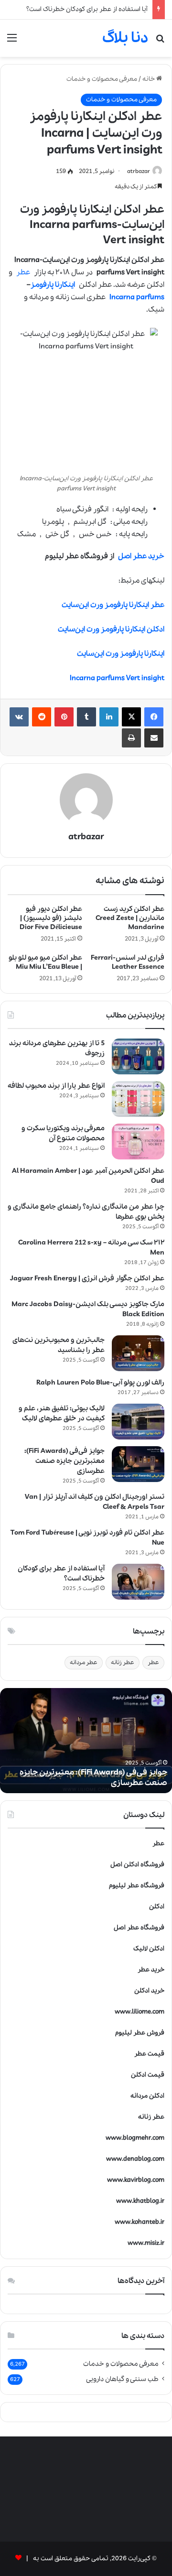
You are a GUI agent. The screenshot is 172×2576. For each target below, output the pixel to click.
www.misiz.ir (146, 2243)
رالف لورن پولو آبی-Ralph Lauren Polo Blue (100, 1383)
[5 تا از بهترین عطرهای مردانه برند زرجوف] (138, 1056)
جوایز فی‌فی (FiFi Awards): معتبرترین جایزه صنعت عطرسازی (64, 1461)
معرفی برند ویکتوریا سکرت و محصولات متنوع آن (63, 1133)
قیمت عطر (149, 2054)
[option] (86, 1741)
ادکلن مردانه (147, 2096)
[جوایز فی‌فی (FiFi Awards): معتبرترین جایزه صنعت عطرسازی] (138, 1464)
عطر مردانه (84, 1662)
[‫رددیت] (42, 717)
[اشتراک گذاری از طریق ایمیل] (154, 738)
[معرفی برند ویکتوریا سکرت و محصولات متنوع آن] (138, 1142)
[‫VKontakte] (19, 717)
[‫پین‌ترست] (64, 717)
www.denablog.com (135, 2159)
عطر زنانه (123, 1662)
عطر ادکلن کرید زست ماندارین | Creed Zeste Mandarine (130, 918)
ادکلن (157, 1907)
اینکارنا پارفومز (53, 285)
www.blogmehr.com (135, 2138)
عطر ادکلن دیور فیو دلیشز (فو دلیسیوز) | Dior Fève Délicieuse (51, 918)
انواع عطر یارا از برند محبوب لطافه (56, 1086)
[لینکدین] (109, 717)
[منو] (12, 42)
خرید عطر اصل (141, 556)
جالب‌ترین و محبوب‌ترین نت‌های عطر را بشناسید (59, 1345)
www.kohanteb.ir (140, 2222)
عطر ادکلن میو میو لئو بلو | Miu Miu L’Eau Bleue (45, 962)
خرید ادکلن (149, 1991)
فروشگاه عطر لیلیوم (137, 1886)
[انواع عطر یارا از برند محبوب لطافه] (138, 1099)
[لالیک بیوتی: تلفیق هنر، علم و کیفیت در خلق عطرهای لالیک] (138, 1422)
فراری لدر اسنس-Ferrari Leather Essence (128, 962)
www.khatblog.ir (140, 2201)
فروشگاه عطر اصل (139, 1928)
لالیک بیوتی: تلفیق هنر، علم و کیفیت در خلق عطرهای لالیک (62, 1413)
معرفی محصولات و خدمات (102, 79)
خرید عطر (151, 1970)
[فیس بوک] (154, 717)
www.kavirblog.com (136, 2180)
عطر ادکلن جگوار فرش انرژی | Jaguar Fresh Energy (87, 1278)
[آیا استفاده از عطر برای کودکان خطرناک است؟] (138, 1582)
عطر (23, 272)
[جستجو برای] (160, 42)
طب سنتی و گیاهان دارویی (122, 2379)
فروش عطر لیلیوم (140, 2033)
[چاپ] (131, 738)
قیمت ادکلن (148, 2075)
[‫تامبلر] (86, 717)
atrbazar (139, 171)
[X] (131, 717)
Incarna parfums (137, 297)
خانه (149, 79)
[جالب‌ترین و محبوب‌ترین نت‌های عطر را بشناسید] (138, 1353)
